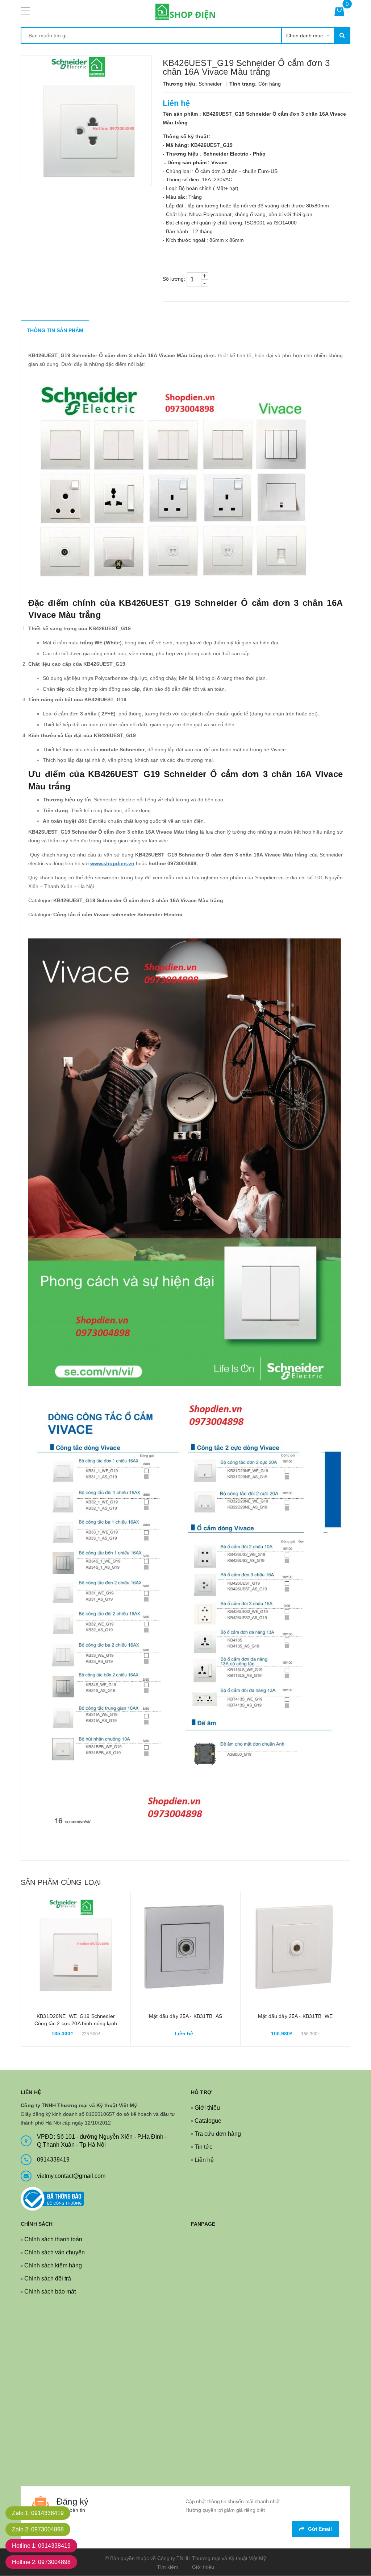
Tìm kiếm (168, 2567)
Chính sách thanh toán (53, 2239)
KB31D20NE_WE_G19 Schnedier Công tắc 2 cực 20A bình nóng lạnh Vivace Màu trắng (76, 2023)
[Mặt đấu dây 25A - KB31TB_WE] (295, 1947)
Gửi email (320, 2529)
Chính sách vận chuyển (55, 2252)
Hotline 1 (41, 2546)
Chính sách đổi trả (48, 2278)
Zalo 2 (38, 2529)
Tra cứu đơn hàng (218, 2134)
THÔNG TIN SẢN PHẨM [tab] (55, 330)
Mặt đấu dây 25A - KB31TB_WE (295, 2016)
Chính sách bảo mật (50, 2292)
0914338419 (53, 2160)
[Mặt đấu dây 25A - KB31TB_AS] (185, 1947)
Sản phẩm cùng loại (61, 1882)
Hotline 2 (41, 2562)
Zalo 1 (38, 2513)
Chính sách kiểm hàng (53, 2265)
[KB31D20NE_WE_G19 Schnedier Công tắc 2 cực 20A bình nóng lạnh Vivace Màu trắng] (76, 1947)
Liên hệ (204, 2160)
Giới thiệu (207, 2108)
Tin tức (203, 2147)
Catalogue (208, 2121)
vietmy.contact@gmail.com (71, 2176)
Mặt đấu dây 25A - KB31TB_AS (185, 2016)
